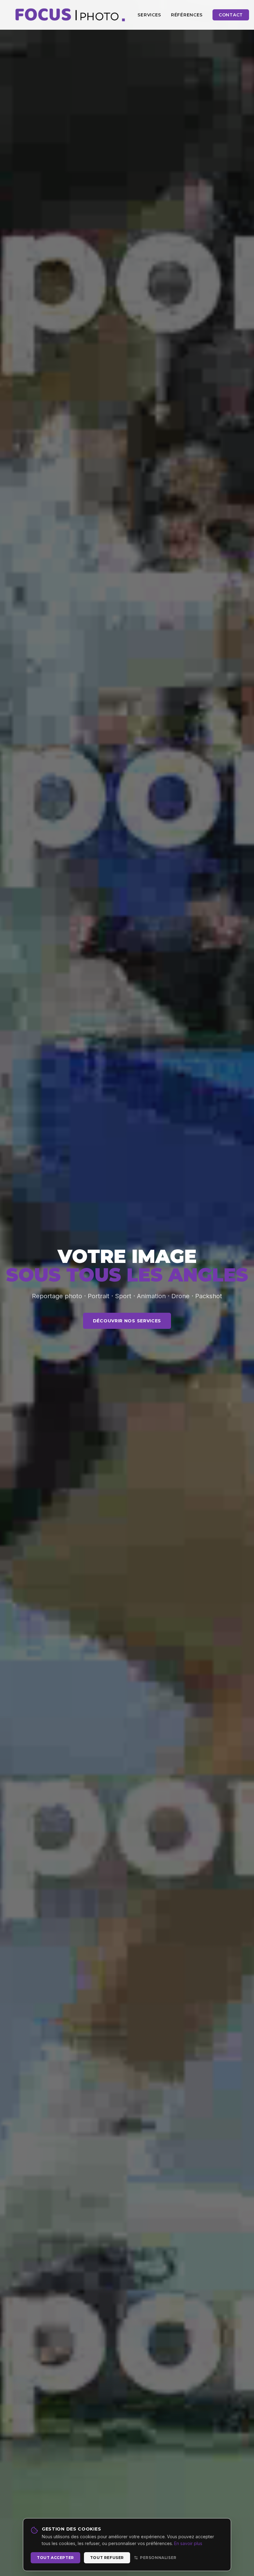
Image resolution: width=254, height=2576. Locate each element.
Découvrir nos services (127, 1321)
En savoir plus (188, 2543)
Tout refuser (107, 2558)
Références (187, 15)
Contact (231, 15)
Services (149, 15)
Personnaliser (158, 2558)
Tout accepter (55, 2558)
